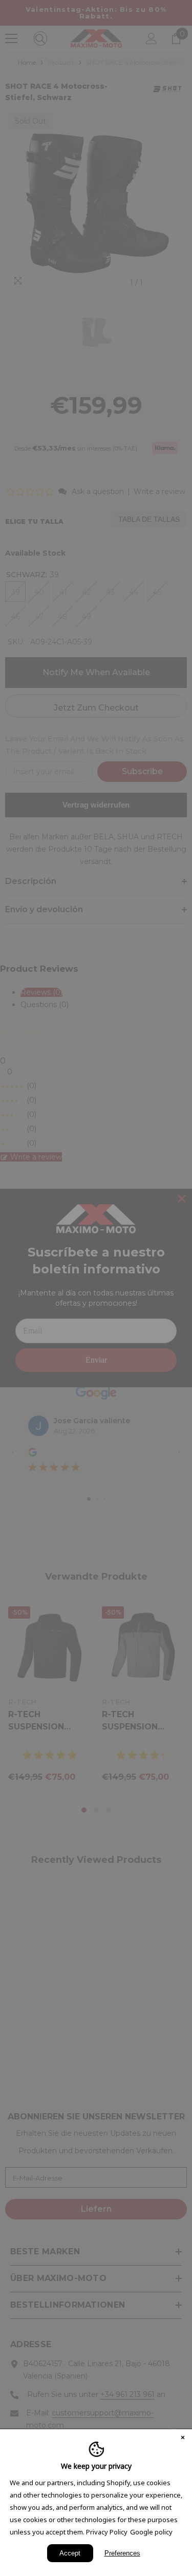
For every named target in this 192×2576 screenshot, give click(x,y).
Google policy (151, 2532)
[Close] (183, 2439)
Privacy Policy (107, 2532)
